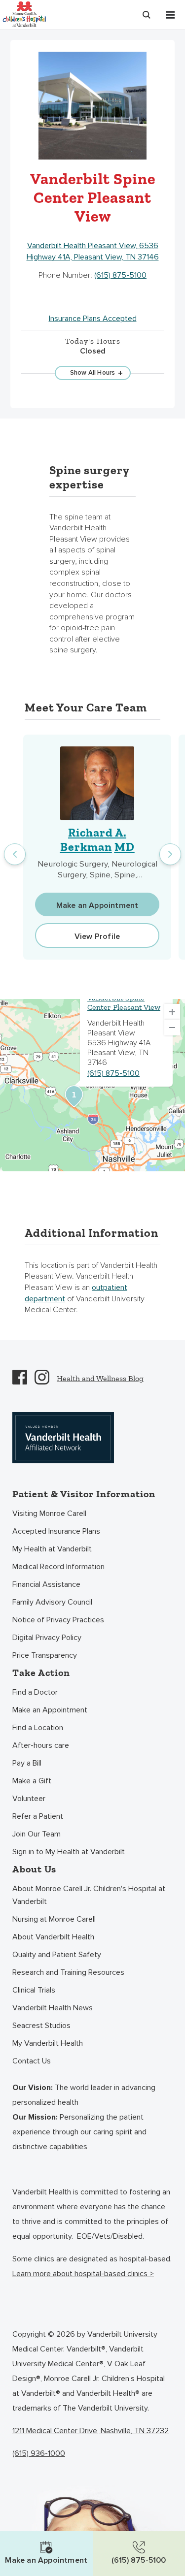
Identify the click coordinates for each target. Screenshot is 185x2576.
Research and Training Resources (68, 1972)
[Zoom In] (172, 1012)
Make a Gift (32, 1781)
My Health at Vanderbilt (52, 1549)
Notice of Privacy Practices (58, 1620)
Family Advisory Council (52, 1602)
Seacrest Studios (41, 2026)
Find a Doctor (35, 1692)
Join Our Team (37, 1834)
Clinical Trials (34, 1990)
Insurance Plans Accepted (93, 319)
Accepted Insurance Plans (56, 1531)
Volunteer (29, 1799)
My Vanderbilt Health (48, 2043)
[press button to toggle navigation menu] (170, 15)
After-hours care (41, 1745)
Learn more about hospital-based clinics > (83, 2274)
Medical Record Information (58, 1567)
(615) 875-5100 (120, 275)
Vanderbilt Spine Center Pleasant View (124, 1002)
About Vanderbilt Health (53, 1937)
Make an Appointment (50, 1710)
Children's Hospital (24, 14)
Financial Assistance (46, 1584)
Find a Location (38, 1728)
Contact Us (32, 2061)
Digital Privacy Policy (47, 1638)
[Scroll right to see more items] (170, 854)
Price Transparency (45, 1655)
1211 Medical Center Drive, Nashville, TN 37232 (91, 2431)
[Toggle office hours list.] (93, 373)
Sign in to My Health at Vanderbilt (69, 1852)
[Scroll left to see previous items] (15, 854)
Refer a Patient (38, 1816)
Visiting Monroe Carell (49, 1513)
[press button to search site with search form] (147, 15)
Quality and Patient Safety (57, 1955)
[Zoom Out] (172, 1028)
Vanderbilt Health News (53, 2008)
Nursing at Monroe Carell (54, 1919)
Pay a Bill (27, 1763)
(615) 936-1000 (39, 2453)
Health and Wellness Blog (100, 1378)
